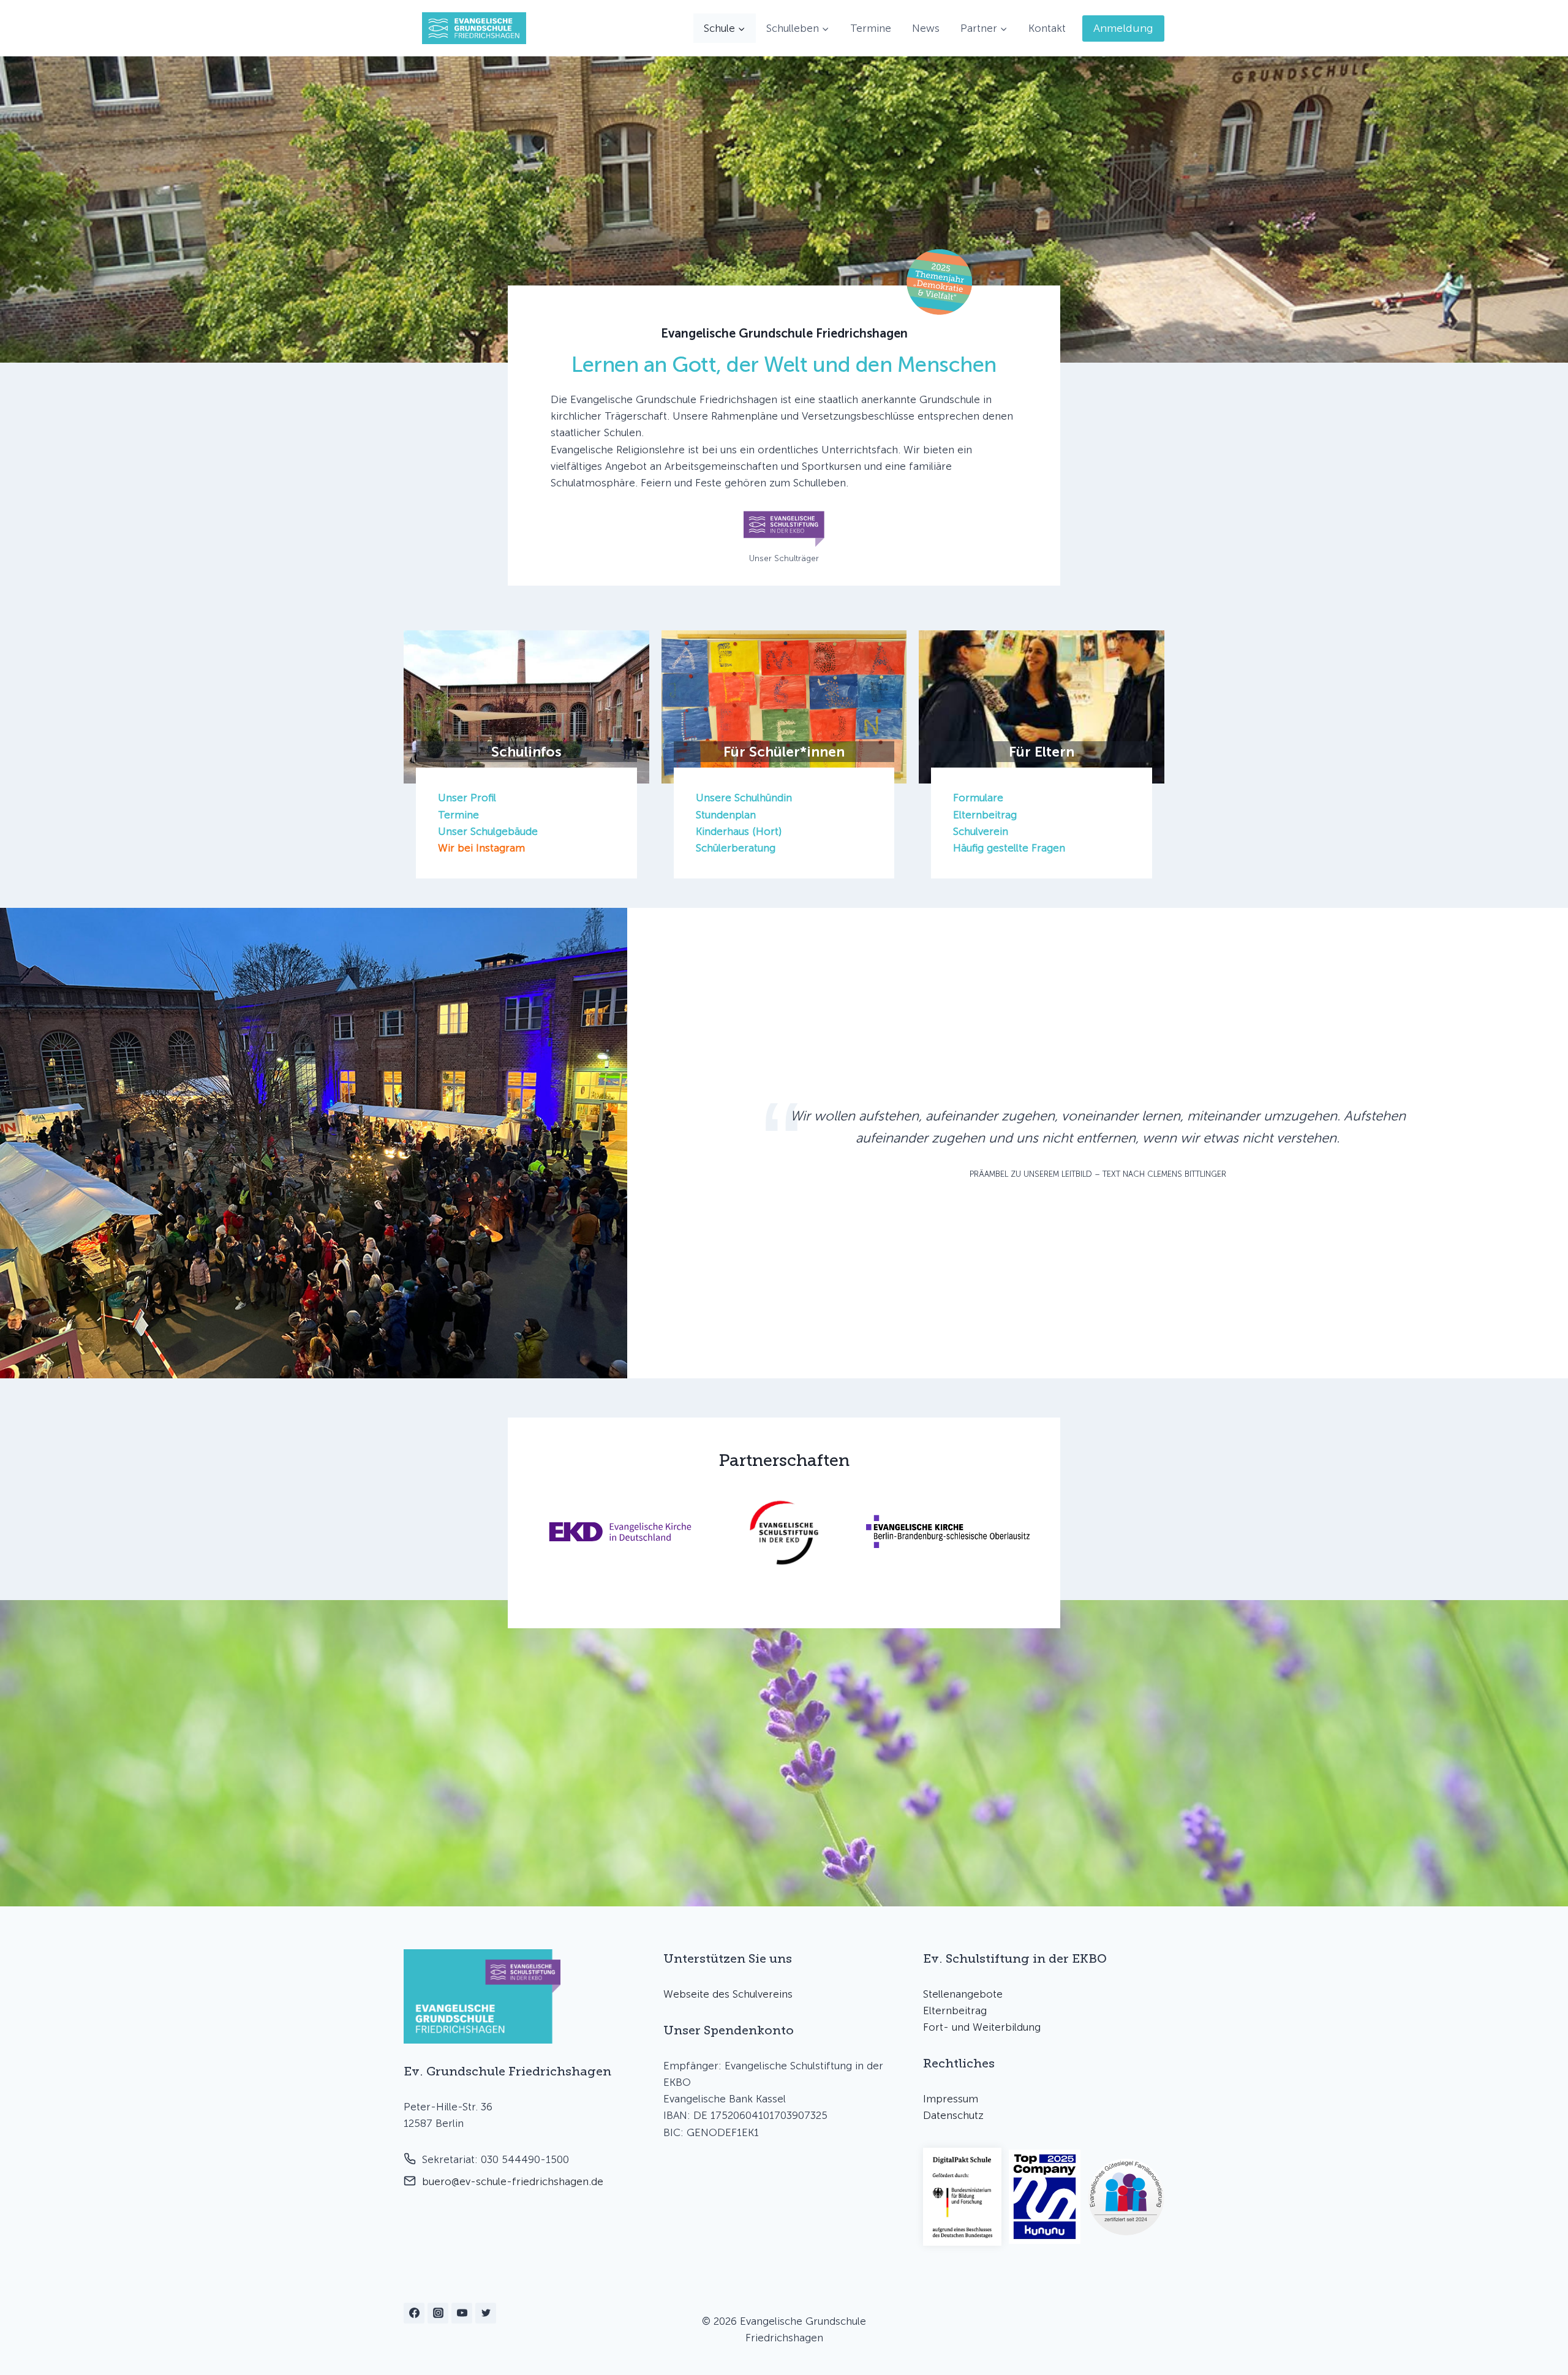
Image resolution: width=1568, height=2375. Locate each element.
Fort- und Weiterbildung (982, 2027)
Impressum (951, 2099)
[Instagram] (438, 2313)
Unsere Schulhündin (744, 798)
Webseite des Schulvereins (728, 1994)
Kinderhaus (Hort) (739, 831)
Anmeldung (1123, 28)
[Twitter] (486, 2313)
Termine (871, 28)
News (926, 28)
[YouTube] (462, 2313)
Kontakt (1047, 28)
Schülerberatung (736, 848)
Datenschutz (953, 2115)
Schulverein (981, 831)
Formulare (978, 798)
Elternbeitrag (985, 815)
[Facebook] (414, 2313)
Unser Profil (467, 798)
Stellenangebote (963, 1994)
